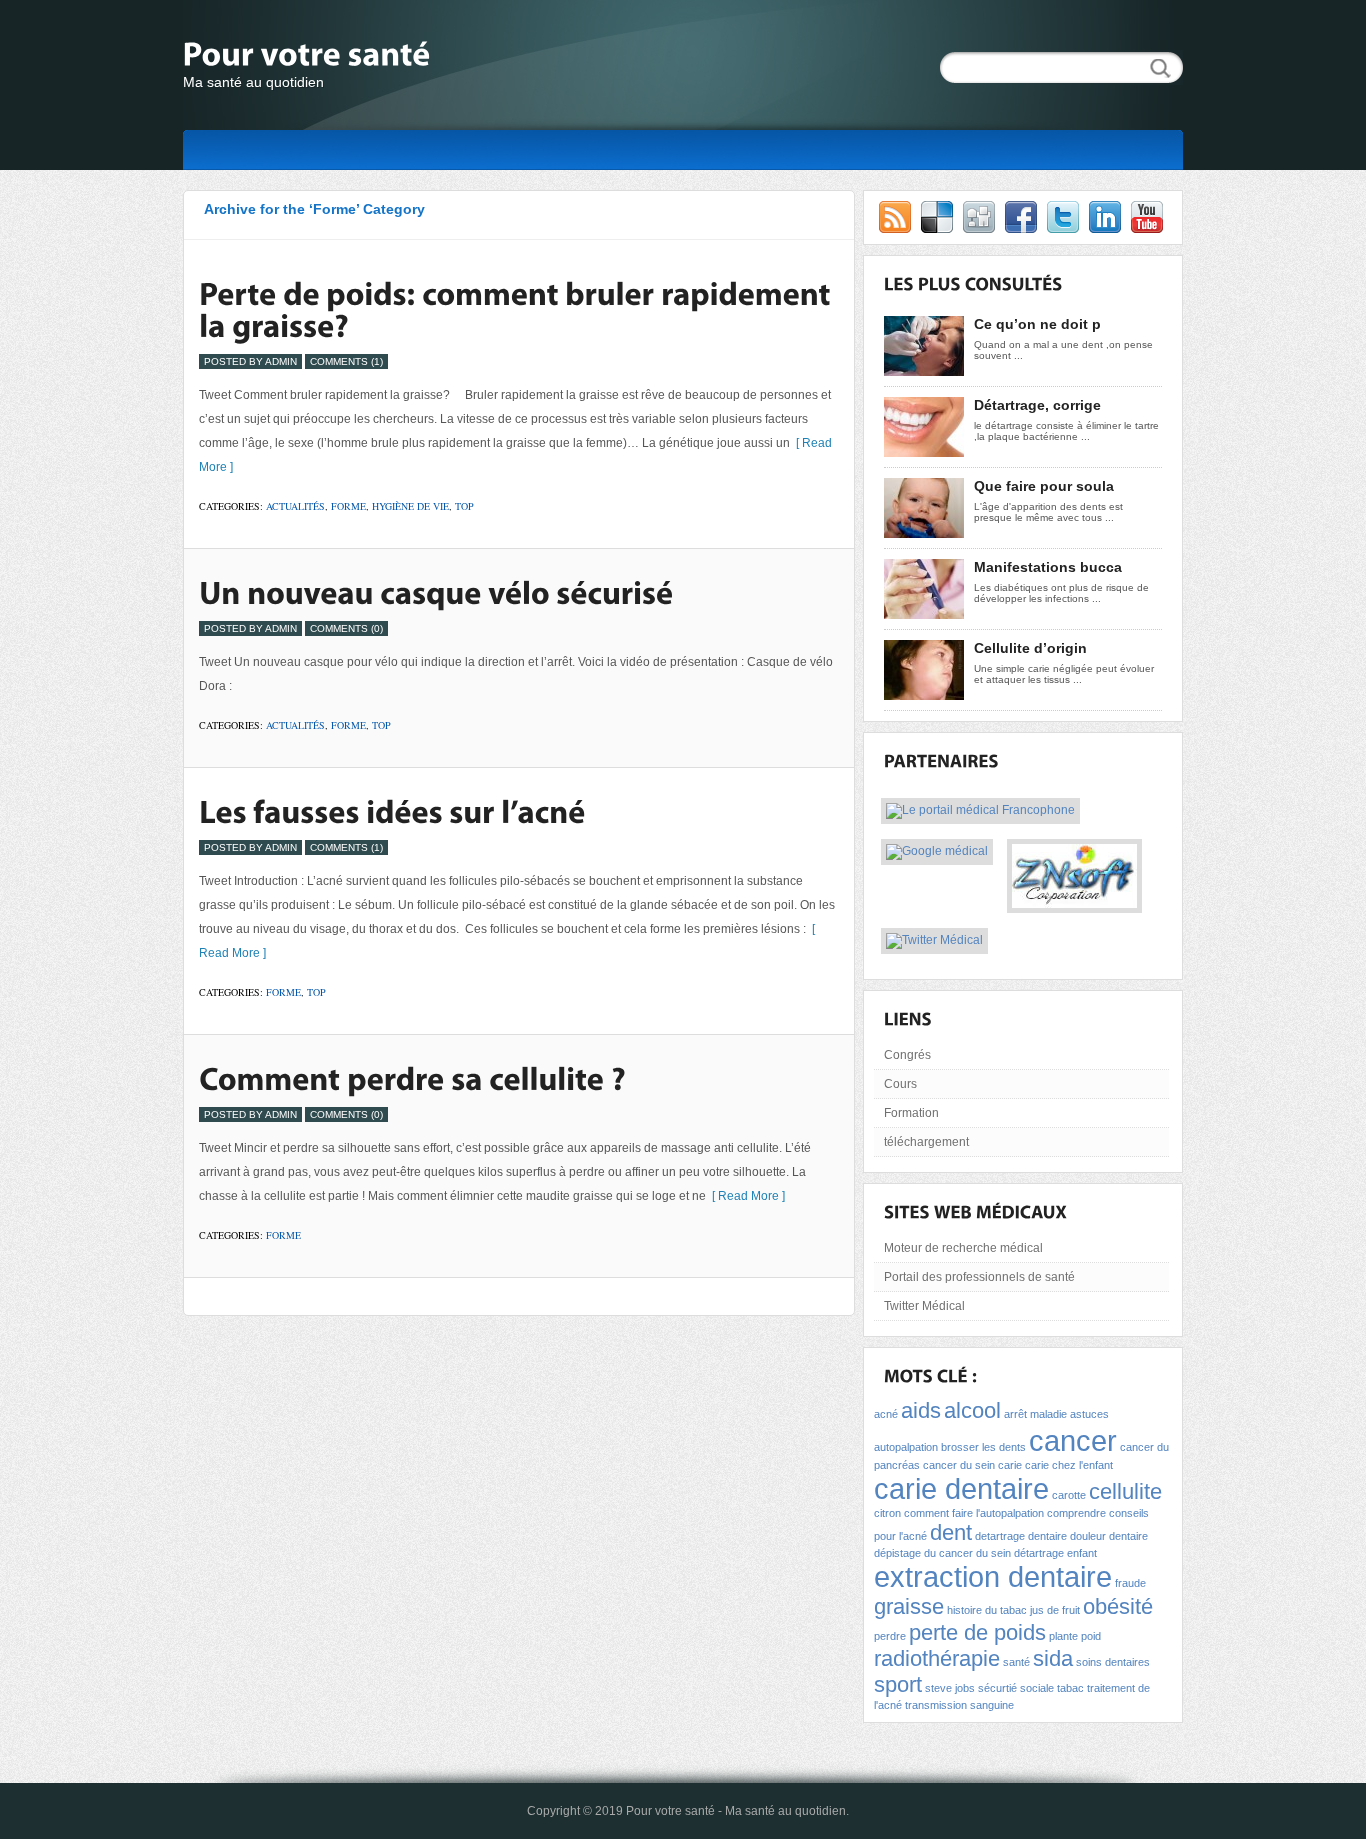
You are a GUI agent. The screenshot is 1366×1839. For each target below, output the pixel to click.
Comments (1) (346, 361)
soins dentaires (1113, 1662)
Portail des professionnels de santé (979, 1277)
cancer (1073, 1440)
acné (886, 1414)
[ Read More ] (745, 1196)
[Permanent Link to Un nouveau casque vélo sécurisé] (436, 592)
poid (1091, 1636)
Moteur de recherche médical (963, 1248)
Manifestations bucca (1048, 567)
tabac (1070, 1688)
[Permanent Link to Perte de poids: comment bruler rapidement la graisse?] (518, 309)
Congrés (907, 1055)
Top (464, 506)
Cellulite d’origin (1030, 648)
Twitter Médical (924, 1306)
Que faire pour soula (1044, 486)
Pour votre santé (670, 1811)
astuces (1089, 1414)
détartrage (1039, 1553)
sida (1053, 1658)
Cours (900, 1084)
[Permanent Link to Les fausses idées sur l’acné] (392, 811)
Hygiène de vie (410, 506)
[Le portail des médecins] (980, 812)
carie (1010, 1465)
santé (1016, 1662)
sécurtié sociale (1016, 1688)
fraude (1130, 1583)
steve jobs (950, 1688)
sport (898, 1684)
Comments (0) (346, 628)
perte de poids (977, 1632)
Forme (348, 506)
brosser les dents (983, 1447)
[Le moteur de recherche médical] (937, 853)
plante (1063, 1636)
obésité (1118, 1606)
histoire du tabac (987, 1610)
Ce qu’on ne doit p (1037, 324)
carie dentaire (961, 1488)
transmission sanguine (959, 1705)
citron (887, 1513)
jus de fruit (1055, 1610)
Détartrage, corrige (1037, 405)
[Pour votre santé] (383, 57)
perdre (890, 1636)
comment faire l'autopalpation (974, 1513)
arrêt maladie (1035, 1414)
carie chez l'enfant (1069, 1465)
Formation (911, 1113)
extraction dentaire (993, 1576)
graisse (909, 1606)
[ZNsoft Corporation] (1074, 901)
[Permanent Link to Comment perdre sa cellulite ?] (412, 1078)
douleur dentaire (1109, 1536)
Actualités (295, 506)
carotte (1069, 1495)
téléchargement (926, 1142)
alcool (972, 1410)
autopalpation (906, 1447)
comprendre (1076, 1513)
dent (951, 1532)
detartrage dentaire (1021, 1536)
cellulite (1125, 1491)
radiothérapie (937, 1658)
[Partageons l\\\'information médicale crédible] (934, 942)
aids (921, 1410)
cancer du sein (959, 1465)
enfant (1082, 1553)
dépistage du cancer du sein (942, 1553)
